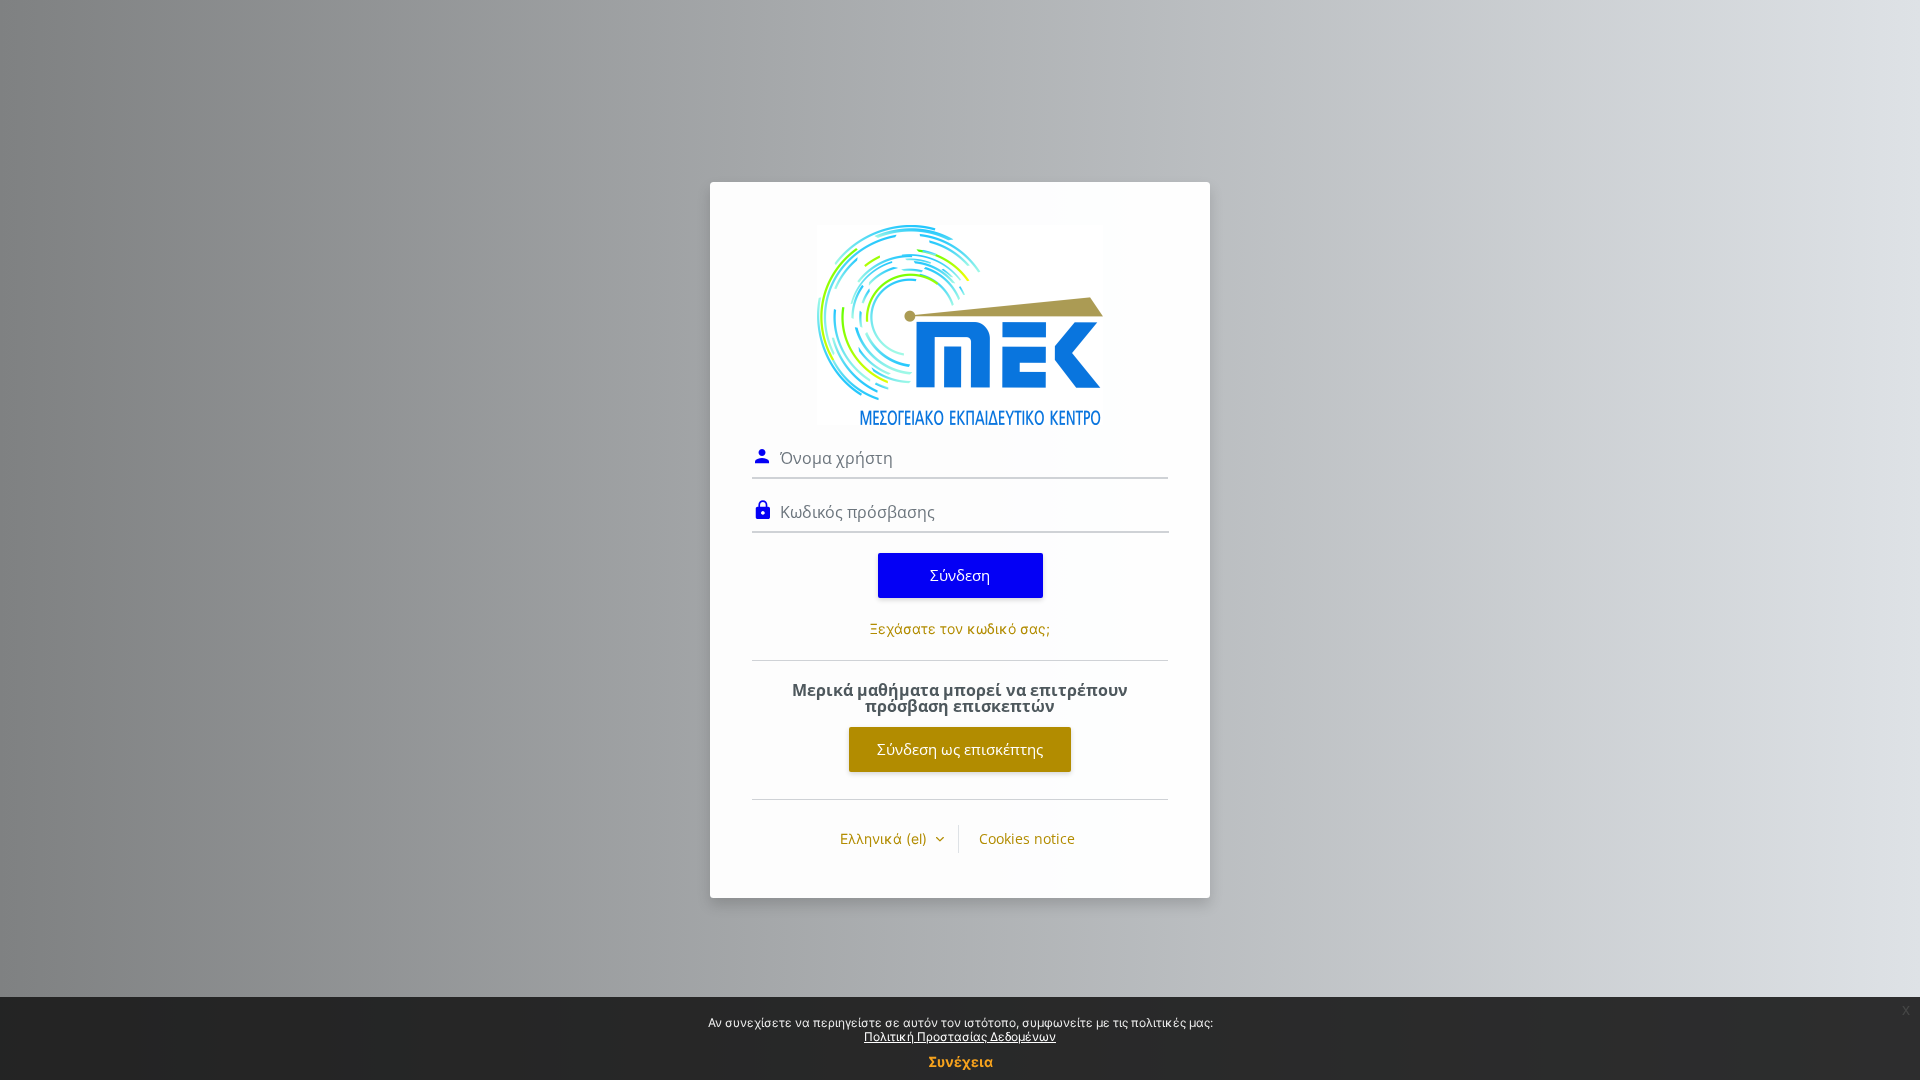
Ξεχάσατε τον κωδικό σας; (960, 628)
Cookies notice (1027, 838)
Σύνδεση (960, 575)
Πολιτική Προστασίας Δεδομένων (960, 1036)
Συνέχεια (960, 1061)
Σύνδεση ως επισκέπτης (960, 749)
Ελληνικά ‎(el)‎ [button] (885, 838)
